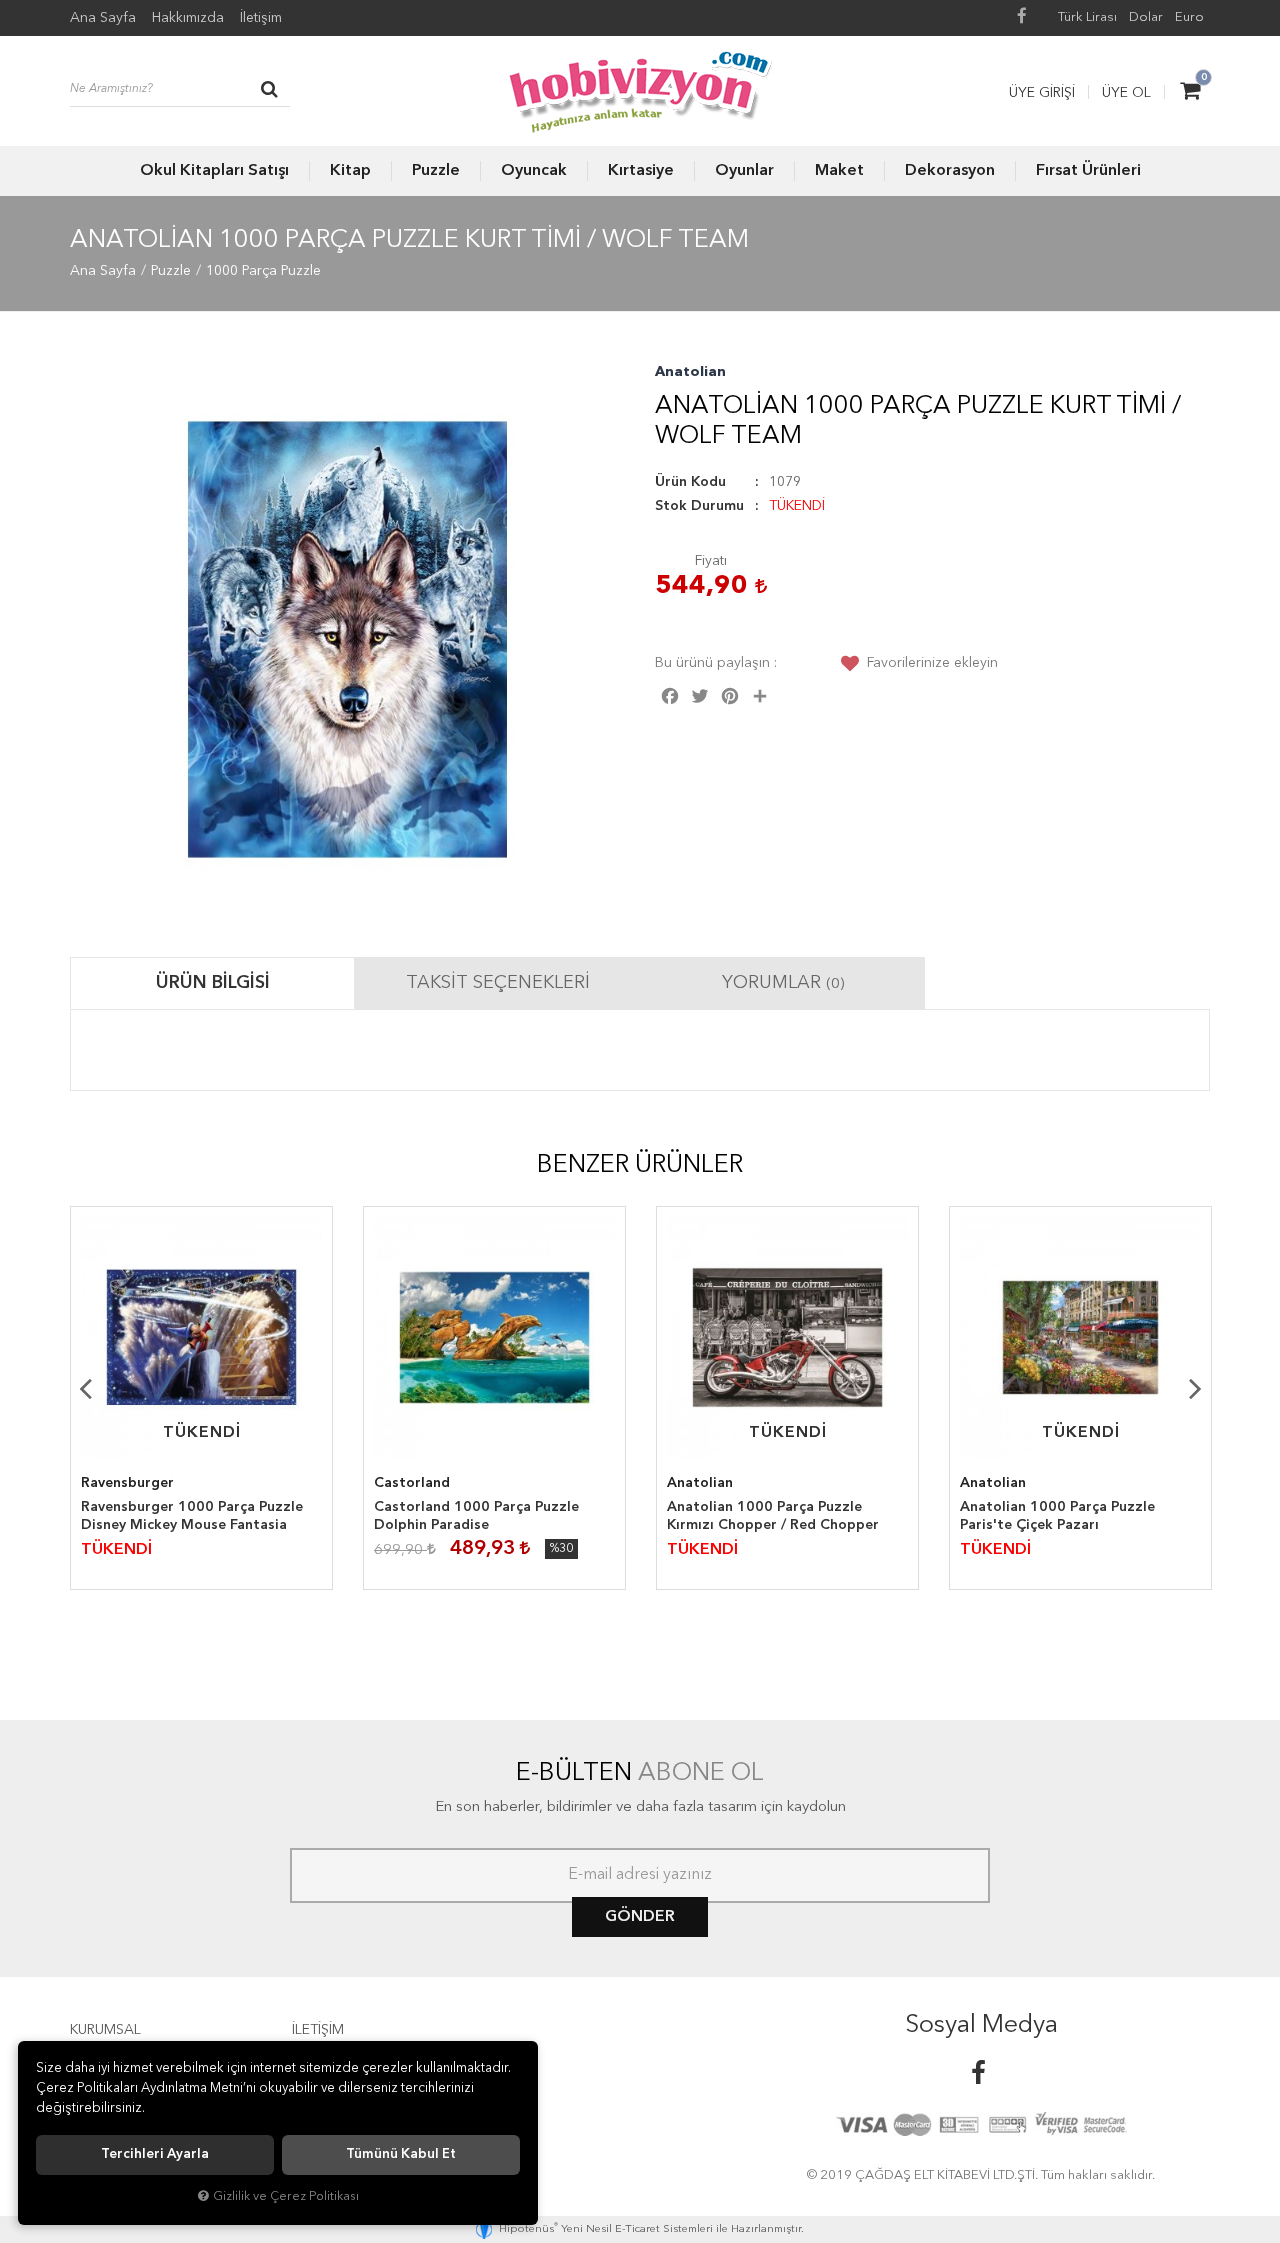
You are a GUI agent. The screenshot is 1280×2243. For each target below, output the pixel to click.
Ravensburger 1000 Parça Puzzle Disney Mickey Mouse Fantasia (192, 1516)
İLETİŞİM (318, 2030)
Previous (85, 1388)
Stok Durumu (699, 506)
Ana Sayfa (103, 18)
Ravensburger (127, 1483)
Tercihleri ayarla (155, 2154)
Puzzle (436, 171)
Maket (839, 171)
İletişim (261, 18)
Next (1195, 1388)
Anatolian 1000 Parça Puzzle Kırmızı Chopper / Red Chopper (773, 1516)
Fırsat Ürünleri (1088, 171)
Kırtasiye (641, 171)
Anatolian (690, 372)
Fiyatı (711, 561)
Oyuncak (534, 171)
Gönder (640, 1917)
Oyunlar (744, 171)
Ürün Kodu (690, 482)
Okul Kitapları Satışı (214, 171)
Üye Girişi (1042, 93)
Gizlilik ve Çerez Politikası (286, 2196)
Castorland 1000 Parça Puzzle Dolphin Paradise (476, 1516)
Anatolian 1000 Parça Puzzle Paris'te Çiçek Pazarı (1057, 1516)
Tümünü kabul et (401, 2154)
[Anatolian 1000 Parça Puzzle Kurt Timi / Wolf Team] (347, 639)
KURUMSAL (105, 2030)
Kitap (350, 171)
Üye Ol (1126, 93)
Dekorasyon (950, 171)
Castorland (412, 1483)
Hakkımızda (188, 18)
